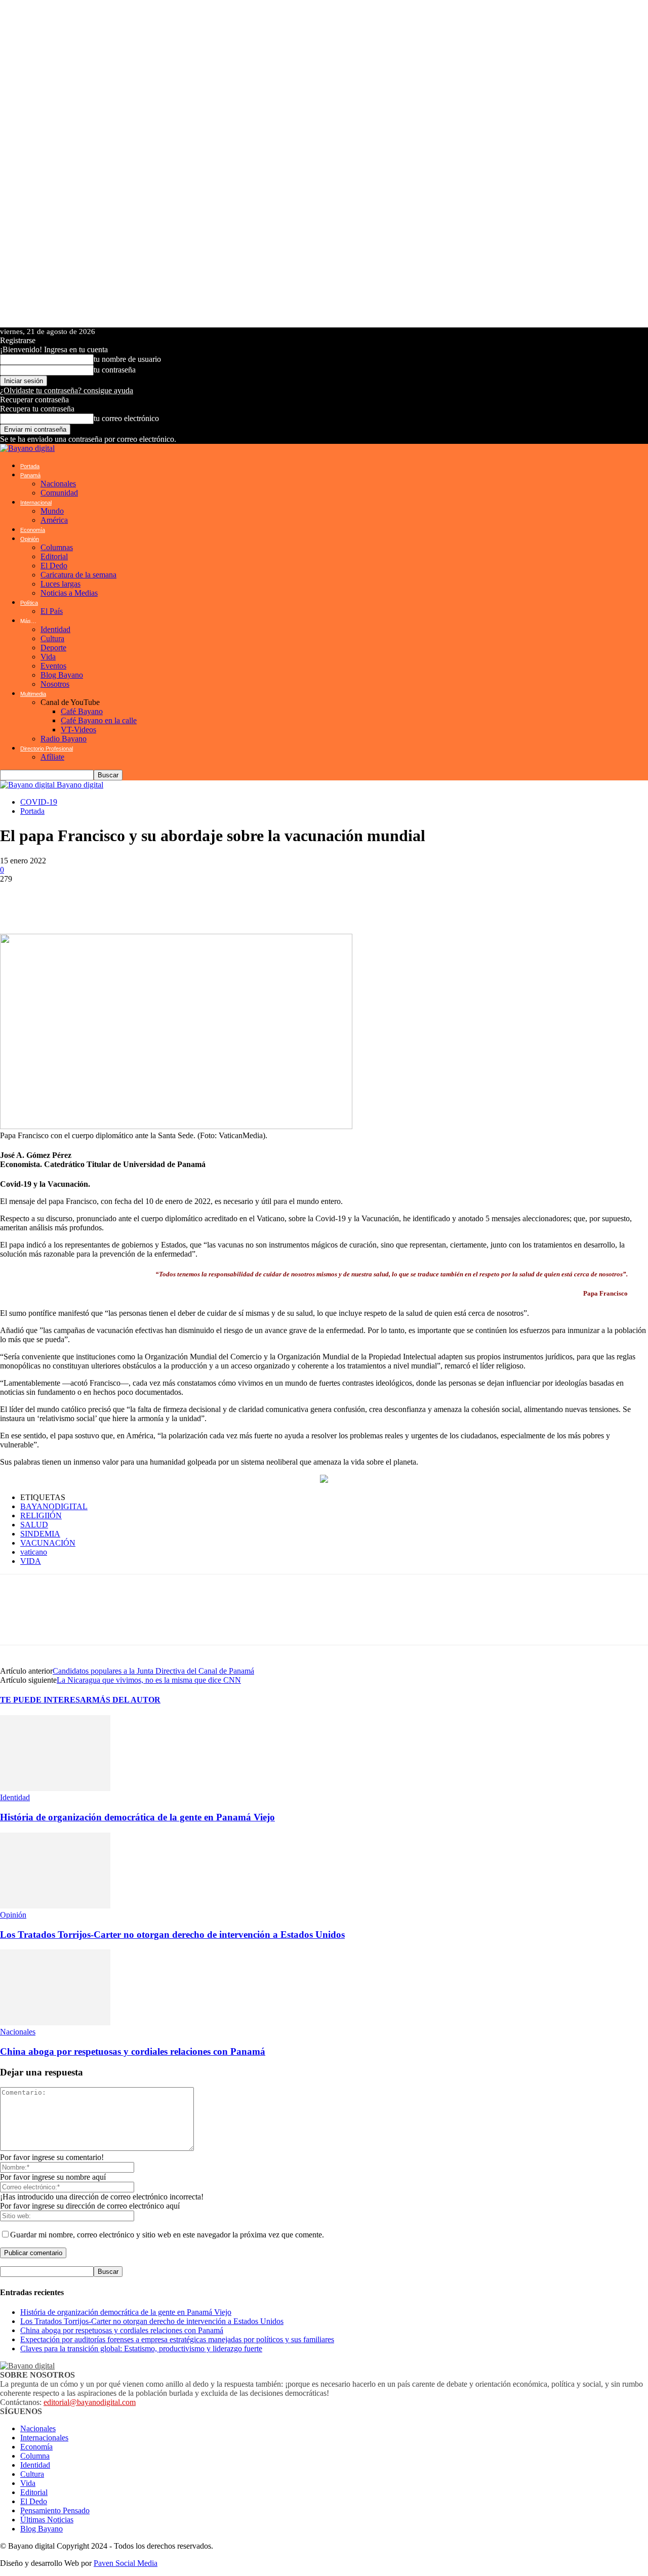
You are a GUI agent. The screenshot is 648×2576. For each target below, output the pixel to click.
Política (29, 603)
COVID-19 (39, 802)
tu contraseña (115, 370)
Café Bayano (82, 711)
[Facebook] (46, 899)
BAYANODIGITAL (54, 1506)
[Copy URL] (228, 899)
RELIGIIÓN (41, 1515)
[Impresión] (197, 899)
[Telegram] (106, 899)
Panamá (30, 475)
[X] (76, 899)
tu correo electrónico (126, 418)
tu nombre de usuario (127, 359)
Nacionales (58, 484)
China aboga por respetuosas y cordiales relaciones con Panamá (133, 2051)
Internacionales (44, 2438)
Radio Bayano (64, 739)
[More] (265, 899)
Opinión (30, 539)
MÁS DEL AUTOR (126, 1700)
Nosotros (55, 684)
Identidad (55, 629)
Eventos (53, 666)
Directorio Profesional (47, 749)
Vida (48, 657)
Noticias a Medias (69, 593)
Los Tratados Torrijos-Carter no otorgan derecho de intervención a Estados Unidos (172, 1935)
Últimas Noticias (47, 2520)
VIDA (31, 1561)
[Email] (167, 899)
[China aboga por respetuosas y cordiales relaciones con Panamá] (55, 2023)
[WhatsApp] (15, 899)
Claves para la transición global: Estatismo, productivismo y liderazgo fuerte (141, 2349)
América (54, 520)
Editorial (54, 556)
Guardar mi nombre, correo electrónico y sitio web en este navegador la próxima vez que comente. (167, 2235)
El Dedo (54, 566)
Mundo (52, 511)
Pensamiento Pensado (55, 2510)
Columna (35, 2456)
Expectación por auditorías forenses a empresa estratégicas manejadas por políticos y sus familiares (177, 2339)
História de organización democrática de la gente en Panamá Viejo (137, 1817)
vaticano (34, 1552)
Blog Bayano (62, 675)
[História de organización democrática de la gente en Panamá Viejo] (55, 1788)
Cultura (52, 638)
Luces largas (60, 584)
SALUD (34, 1525)
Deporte (53, 648)
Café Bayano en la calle (99, 720)
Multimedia (33, 694)
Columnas (57, 547)
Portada (30, 466)
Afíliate (52, 757)
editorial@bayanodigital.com (90, 2402)
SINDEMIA (40, 1534)
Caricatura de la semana (78, 575)
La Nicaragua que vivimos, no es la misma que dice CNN (149, 1680)
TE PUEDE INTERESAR (46, 1700)
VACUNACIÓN (48, 1543)
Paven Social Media (126, 2563)
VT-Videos (78, 730)
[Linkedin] (137, 899)
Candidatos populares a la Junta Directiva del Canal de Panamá (153, 1671)
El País (52, 611)
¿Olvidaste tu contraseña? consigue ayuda (67, 390)
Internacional (36, 503)
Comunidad (59, 493)
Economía (33, 530)
